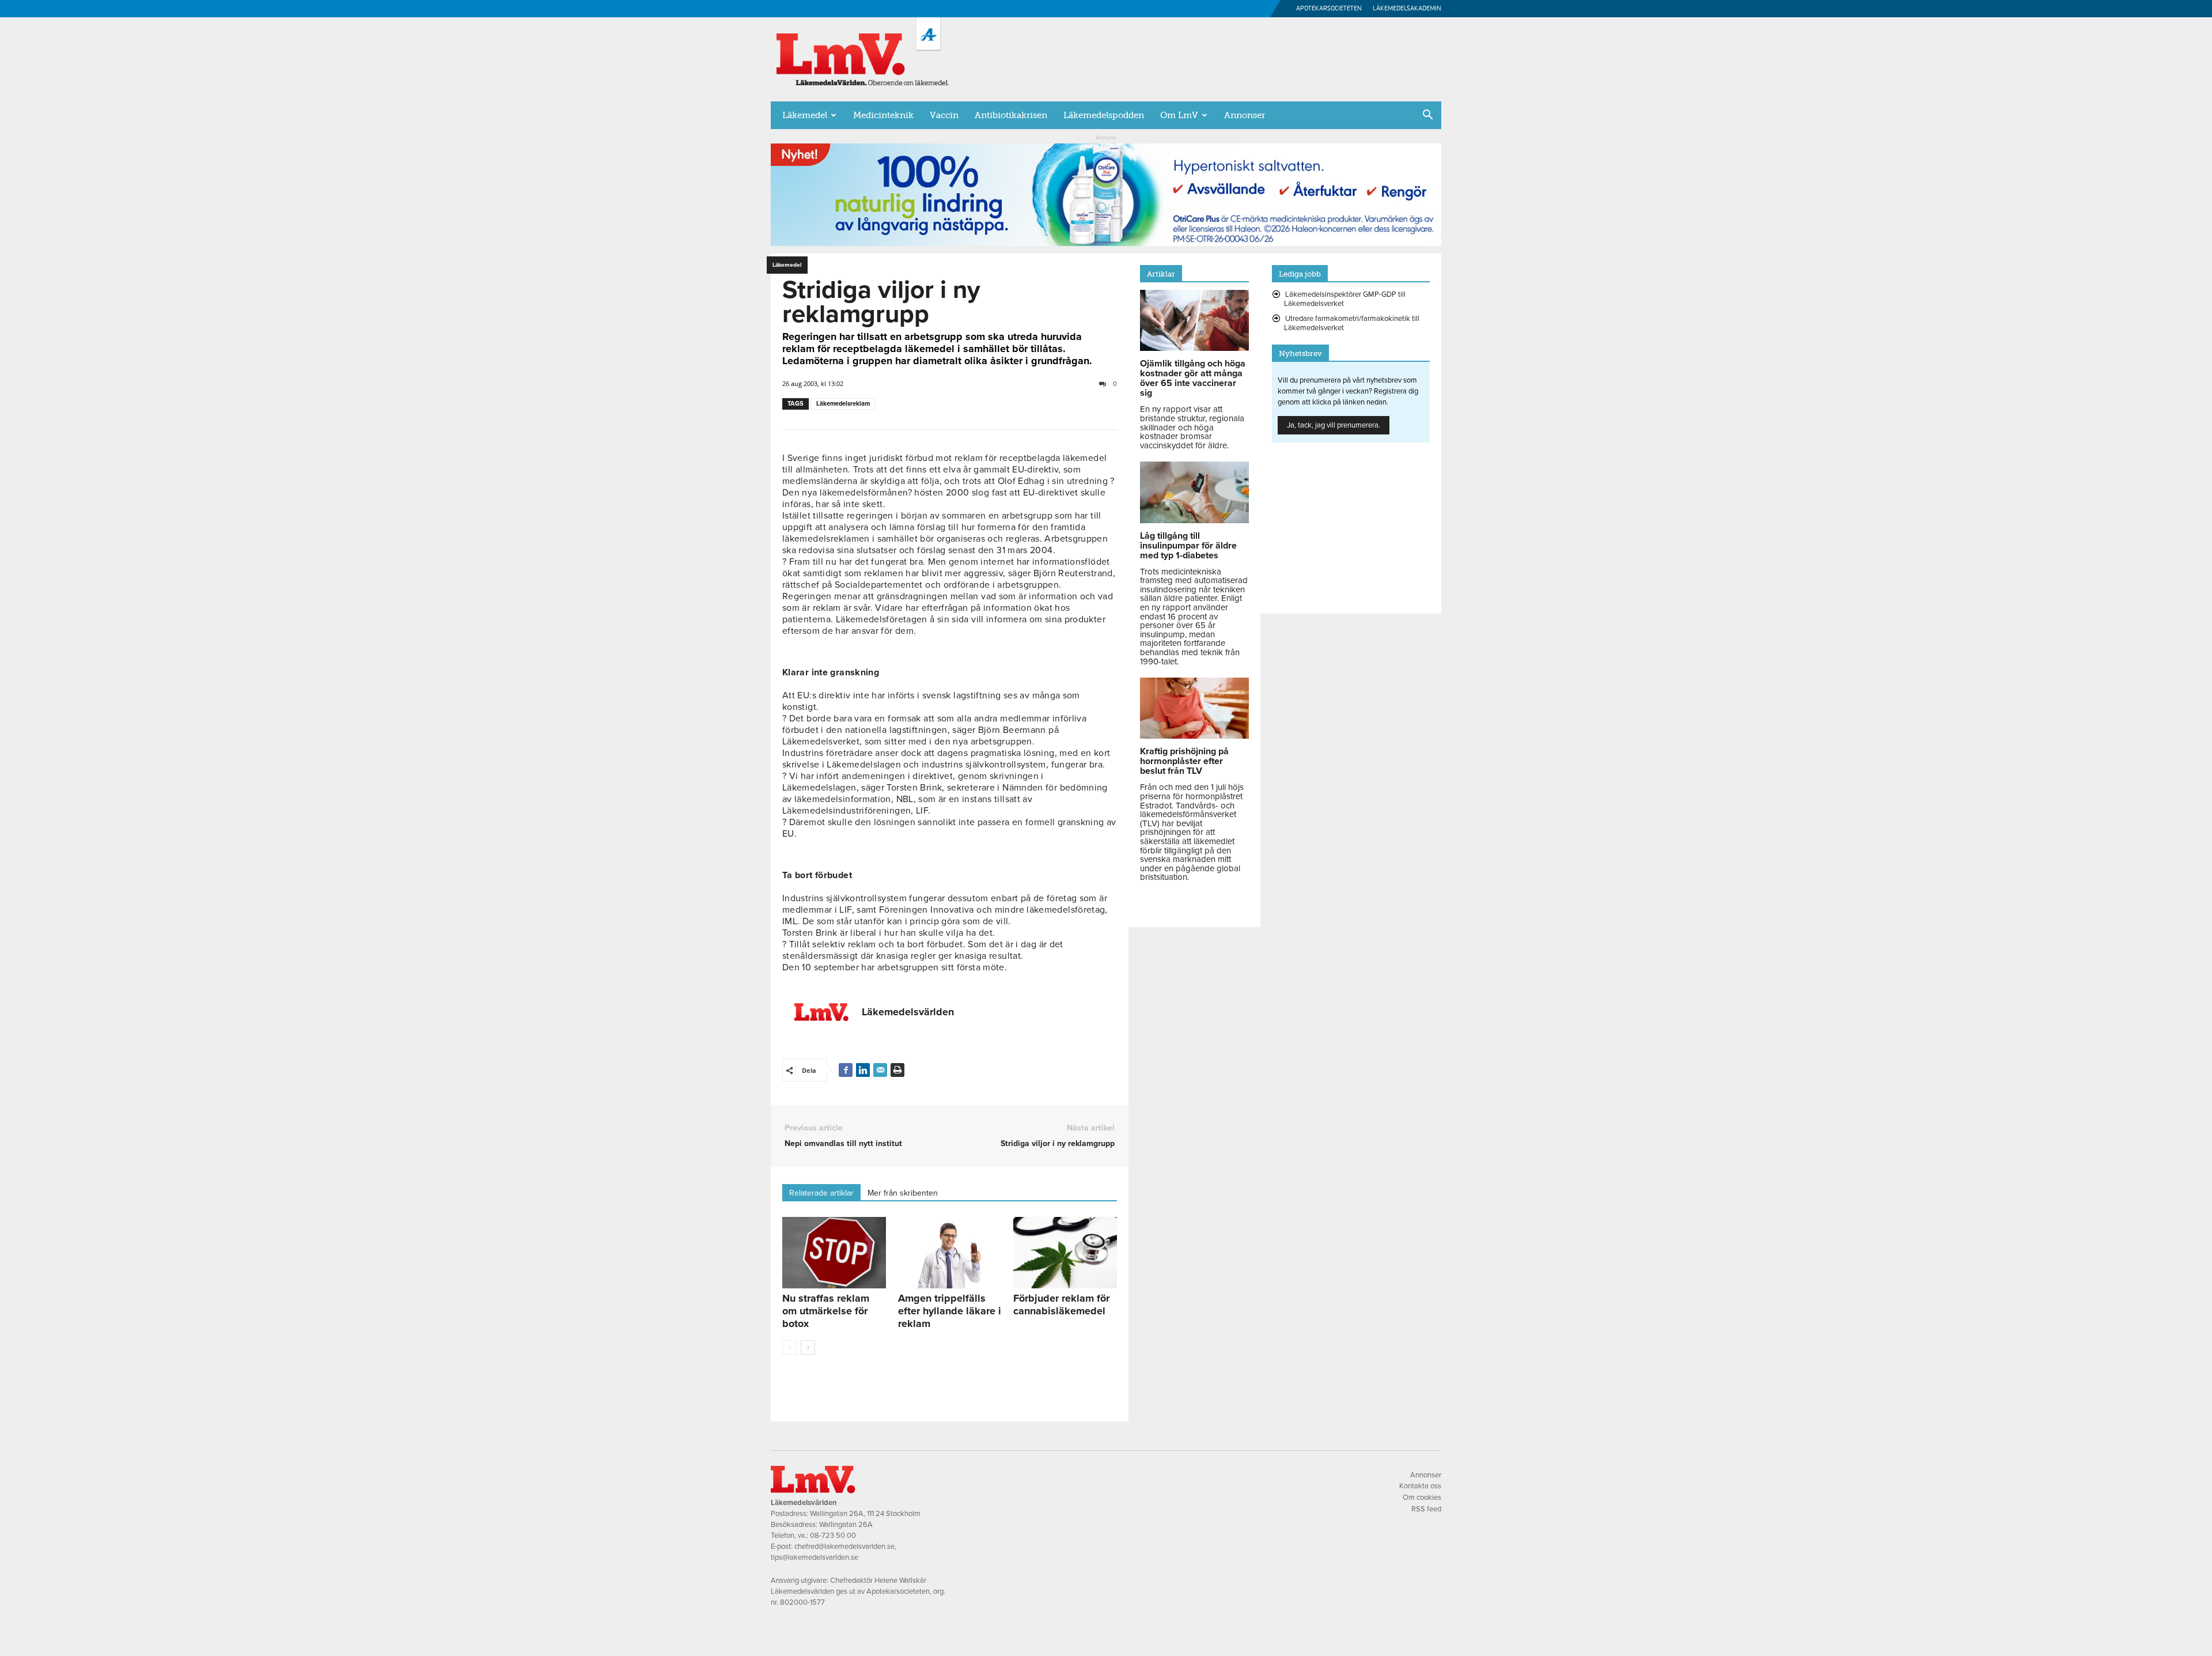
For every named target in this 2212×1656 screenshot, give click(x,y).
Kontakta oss (1420, 1486)
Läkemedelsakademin (1407, 8)
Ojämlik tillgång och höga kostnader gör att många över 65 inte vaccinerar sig (1193, 378)
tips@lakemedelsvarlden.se (815, 1557)
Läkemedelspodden (1104, 115)
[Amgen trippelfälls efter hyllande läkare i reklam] (950, 1253)
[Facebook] (846, 1070)
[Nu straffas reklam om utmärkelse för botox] (834, 1253)
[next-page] (808, 1347)
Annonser (1245, 115)
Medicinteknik (883, 115)
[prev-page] (789, 1347)
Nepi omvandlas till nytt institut (843, 1143)
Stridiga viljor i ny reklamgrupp (1058, 1143)
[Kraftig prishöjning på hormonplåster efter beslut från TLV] (1194, 736)
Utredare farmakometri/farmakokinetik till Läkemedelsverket (1352, 323)
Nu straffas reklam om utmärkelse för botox (826, 1311)
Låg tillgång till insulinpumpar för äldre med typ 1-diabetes (1188, 546)
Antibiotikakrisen (1011, 115)
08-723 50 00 (833, 1536)
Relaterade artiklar (821, 1193)
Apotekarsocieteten (1329, 8)
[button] (1427, 116)
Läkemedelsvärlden (908, 1012)
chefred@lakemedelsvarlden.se (844, 1547)
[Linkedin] (863, 1070)
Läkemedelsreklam (843, 404)
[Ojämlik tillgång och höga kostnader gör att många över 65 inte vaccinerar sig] (1194, 348)
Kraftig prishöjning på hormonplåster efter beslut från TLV (1184, 761)
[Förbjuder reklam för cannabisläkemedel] (1065, 1253)
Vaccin (944, 115)
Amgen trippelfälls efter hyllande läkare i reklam (950, 1311)
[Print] (897, 1070)
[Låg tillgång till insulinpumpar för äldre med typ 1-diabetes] (1194, 520)
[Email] (880, 1070)
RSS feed (1426, 1509)
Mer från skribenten (903, 1193)
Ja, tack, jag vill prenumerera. (1334, 425)
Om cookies (1422, 1498)
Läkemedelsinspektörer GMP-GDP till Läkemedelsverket (1345, 299)
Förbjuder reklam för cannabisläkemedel (1061, 1305)
